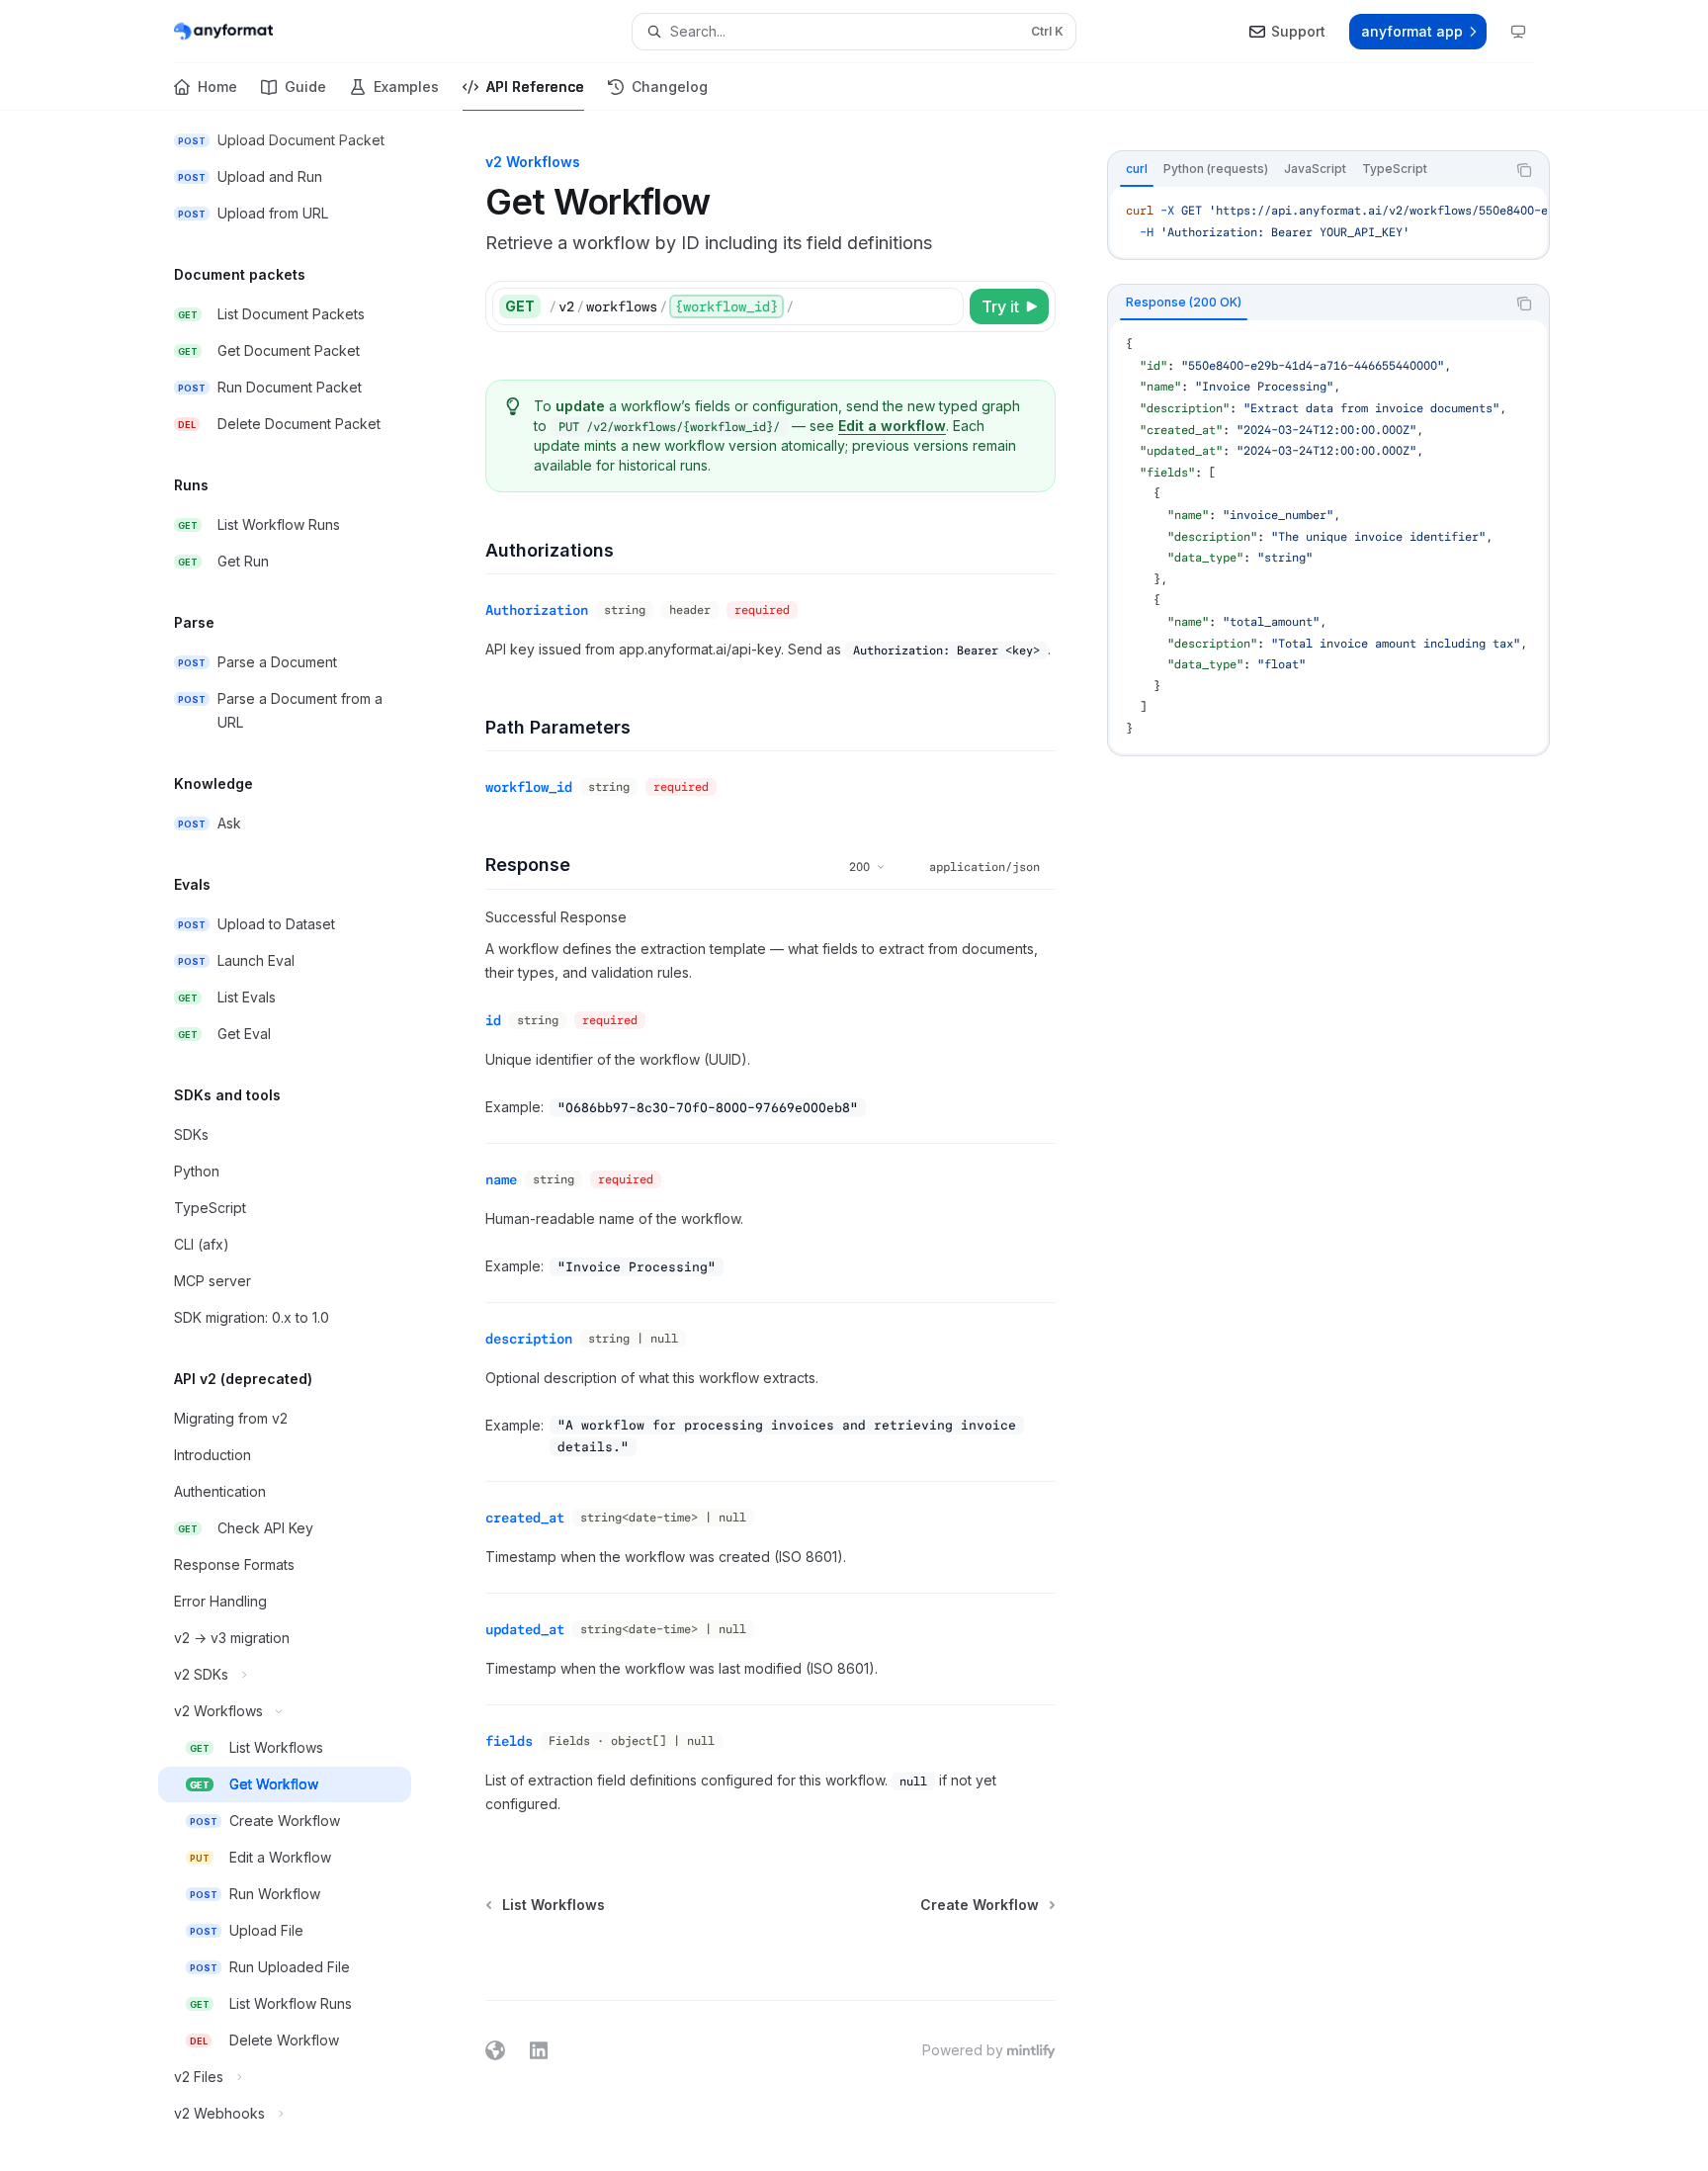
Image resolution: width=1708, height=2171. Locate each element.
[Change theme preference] (1518, 32)
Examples (406, 87)
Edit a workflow (892, 426)
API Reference (535, 87)
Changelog (670, 87)
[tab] (1137, 169)
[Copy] (945, 306)
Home (217, 87)
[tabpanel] (1328, 222)
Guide (305, 87)
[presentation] (300, 1141)
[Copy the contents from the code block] (1524, 170)
